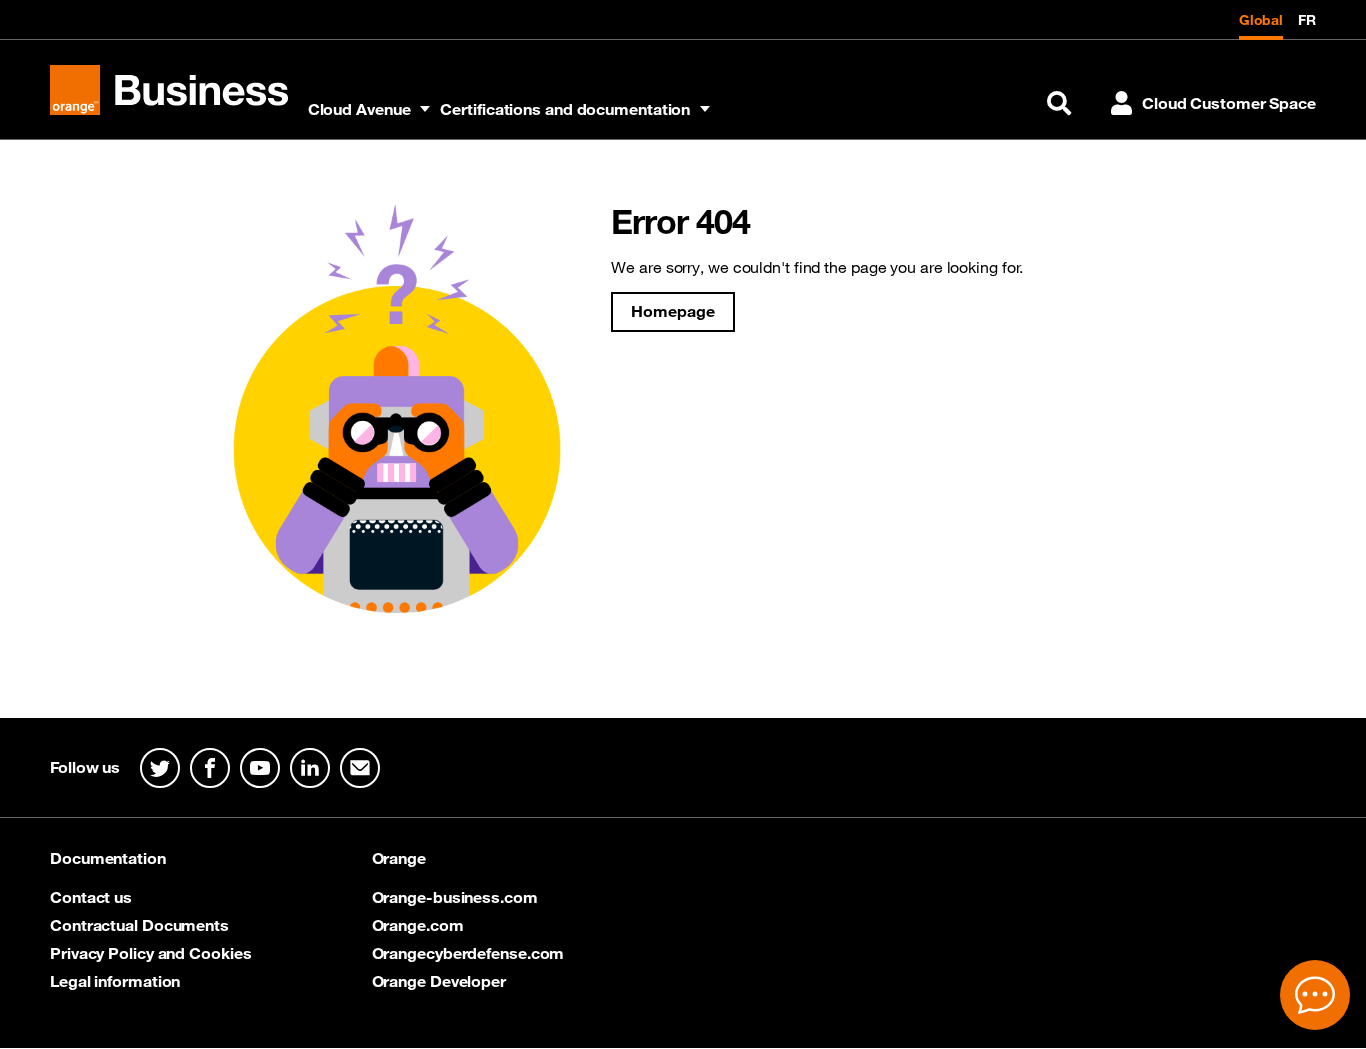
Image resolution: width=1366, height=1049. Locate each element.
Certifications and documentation (565, 109)
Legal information (115, 981)
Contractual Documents (139, 925)
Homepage (672, 311)
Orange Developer (439, 981)
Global (1261, 20)
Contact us (91, 897)
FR (1307, 20)
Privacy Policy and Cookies (150, 953)
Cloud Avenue (359, 109)
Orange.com (418, 925)
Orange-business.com (455, 897)
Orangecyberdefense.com (468, 953)
